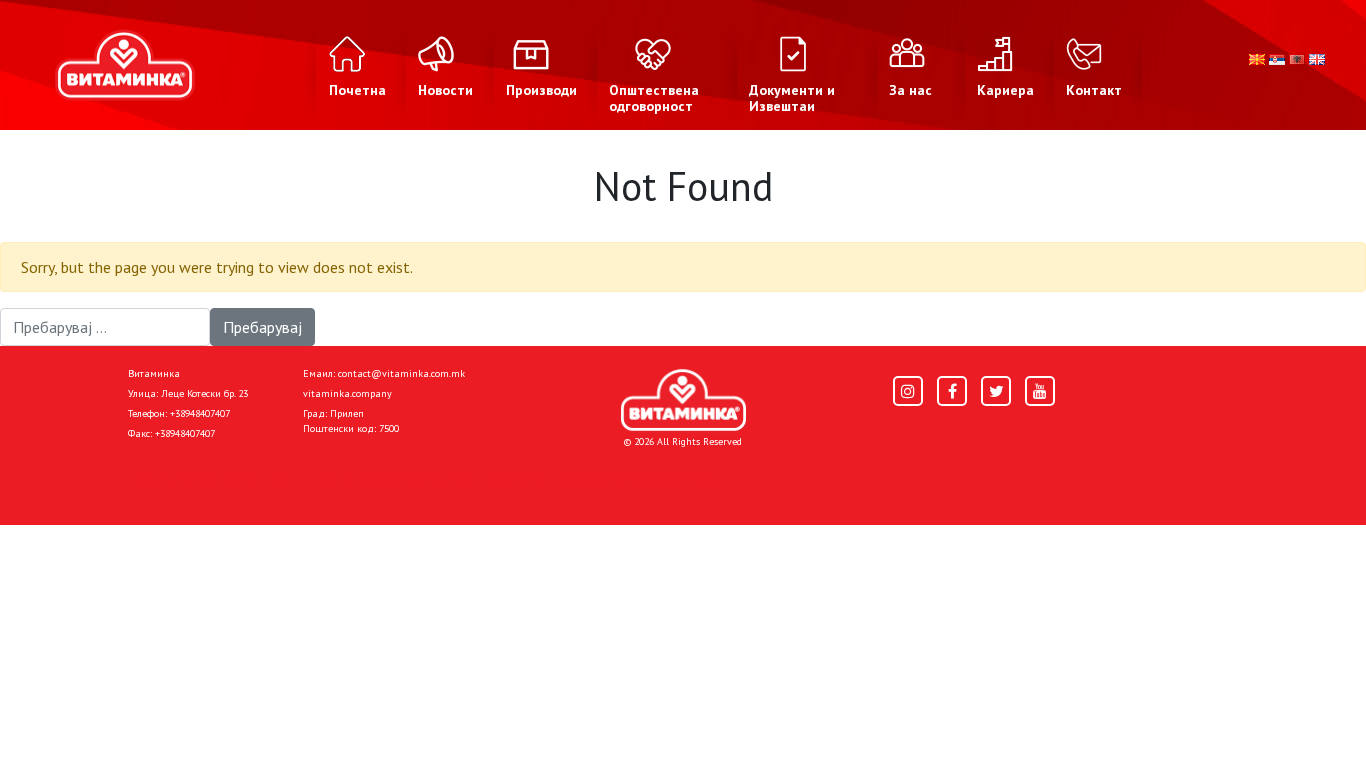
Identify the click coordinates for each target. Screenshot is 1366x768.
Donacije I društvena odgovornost (602, 477)
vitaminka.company (347, 393)
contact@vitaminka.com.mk (401, 373)
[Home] (683, 400)
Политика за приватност (213, 477)
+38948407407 (200, 413)
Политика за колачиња (393, 477)
